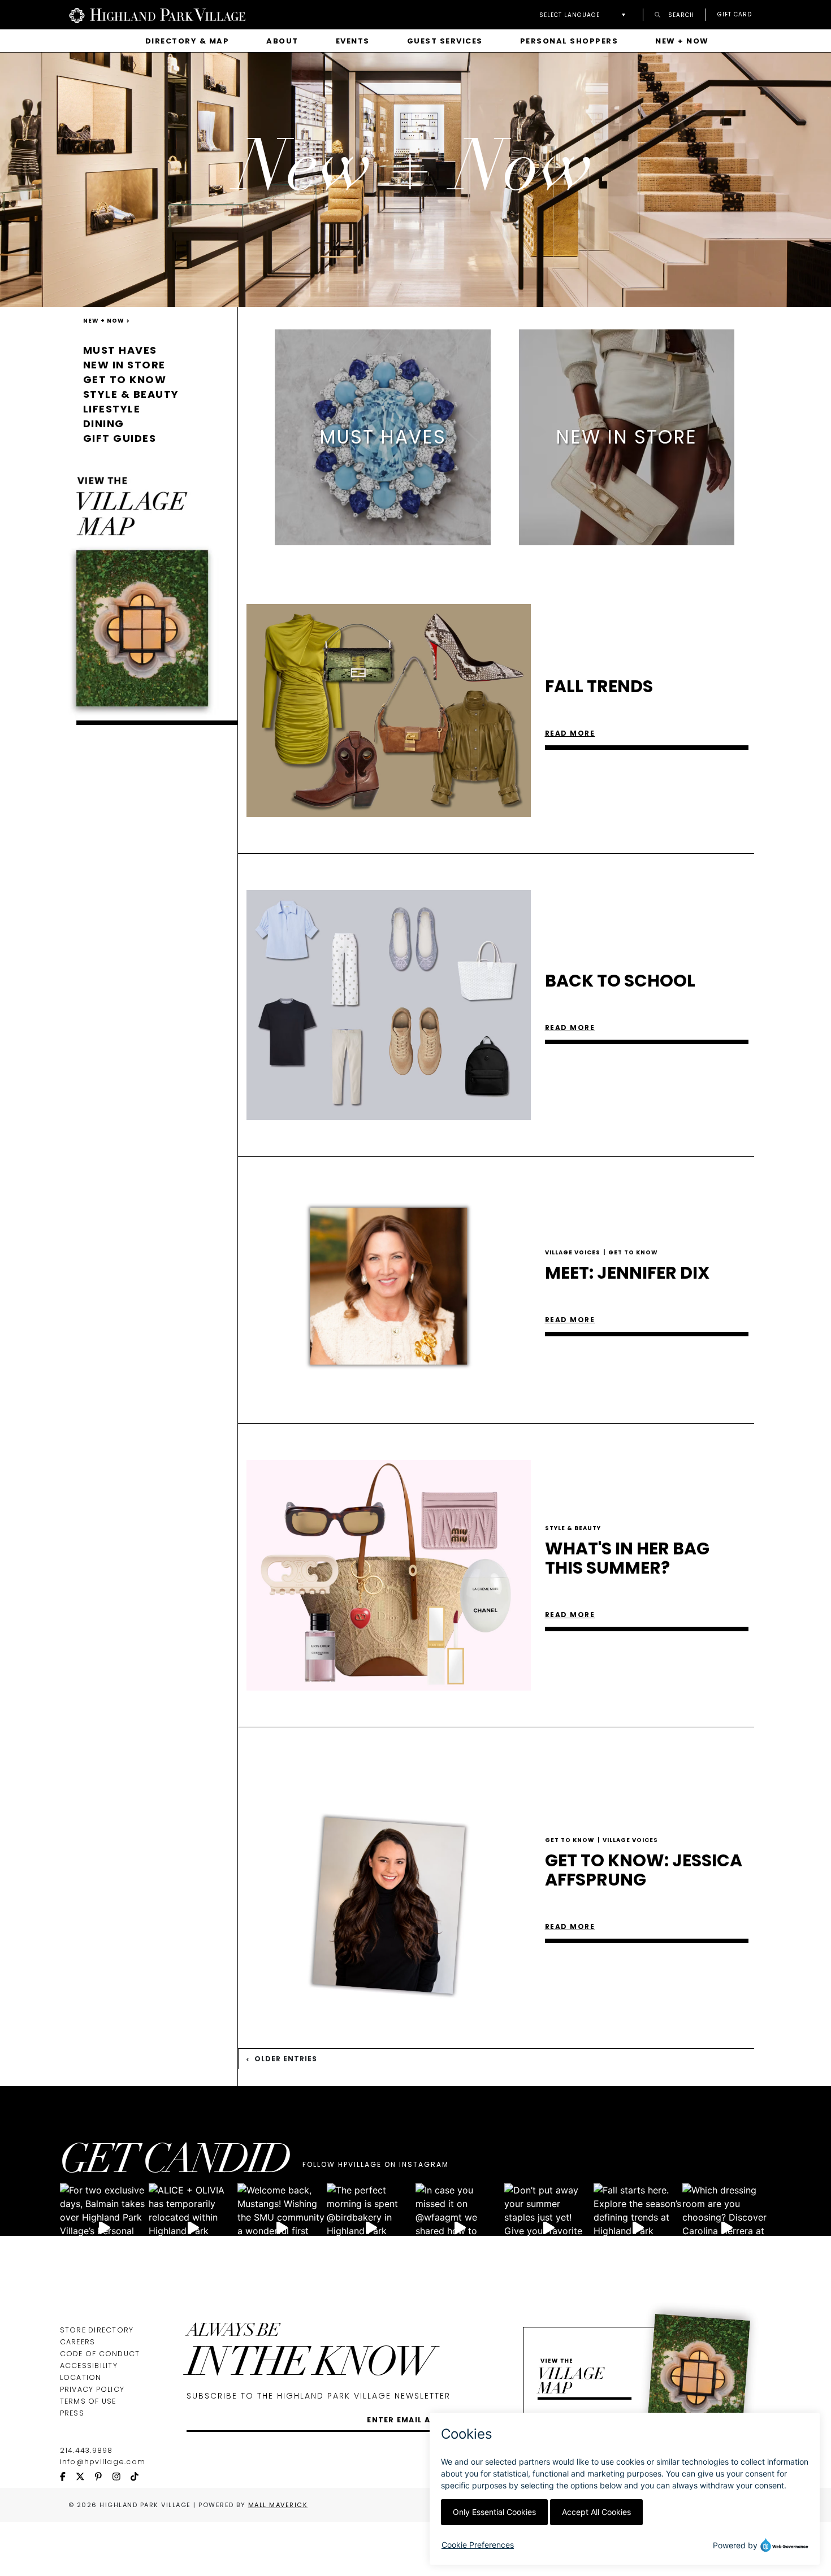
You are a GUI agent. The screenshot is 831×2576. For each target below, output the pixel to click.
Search (680, 14)
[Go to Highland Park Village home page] (157, 15)
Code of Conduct (100, 2354)
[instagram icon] (122, 2477)
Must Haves (120, 350)
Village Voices (575, 1252)
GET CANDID (175, 2163)
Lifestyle (112, 409)
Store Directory (97, 2330)
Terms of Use (88, 2401)
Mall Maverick (278, 2505)
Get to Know (125, 379)
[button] (585, 15)
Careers (78, 2342)
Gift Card (735, 15)
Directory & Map (187, 41)
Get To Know (633, 1252)
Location (81, 2377)
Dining (104, 423)
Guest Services (445, 41)
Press (72, 2413)
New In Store (124, 365)
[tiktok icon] (140, 2477)
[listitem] (383, 437)
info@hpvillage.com (103, 2462)
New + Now (682, 41)
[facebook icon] (68, 2477)
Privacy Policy (92, 2389)
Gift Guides (120, 438)
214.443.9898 (86, 2450)
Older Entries (285, 2059)
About (282, 41)
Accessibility (89, 2366)
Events (353, 41)
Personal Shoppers (569, 41)
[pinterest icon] (103, 2477)
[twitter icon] (85, 2477)
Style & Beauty (131, 394)
